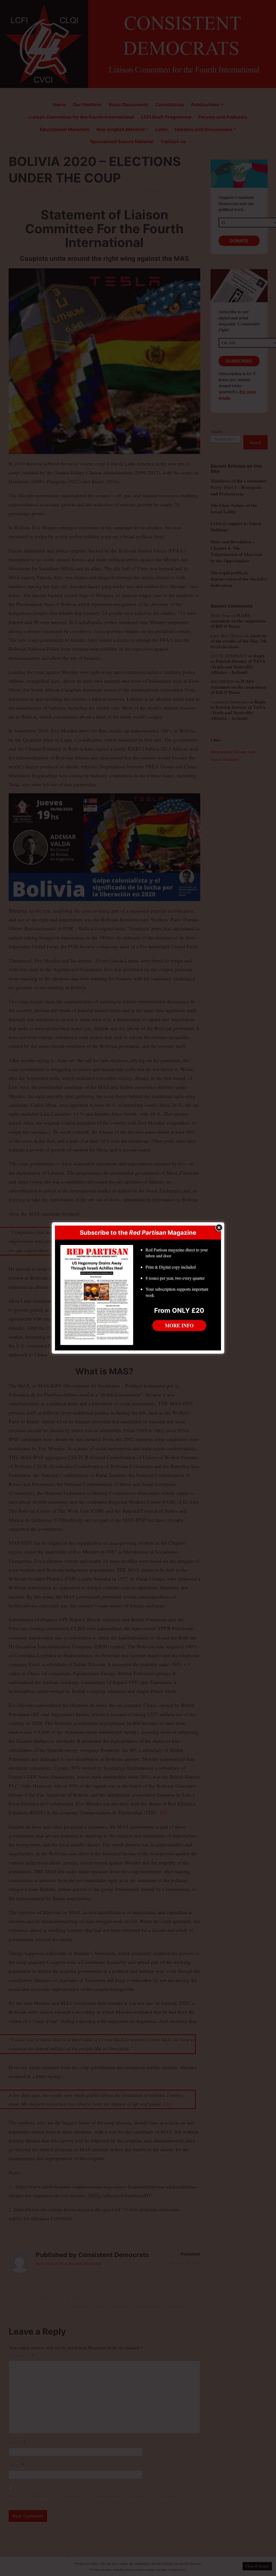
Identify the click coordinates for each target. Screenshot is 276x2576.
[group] (179, 1274)
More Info (179, 1325)
